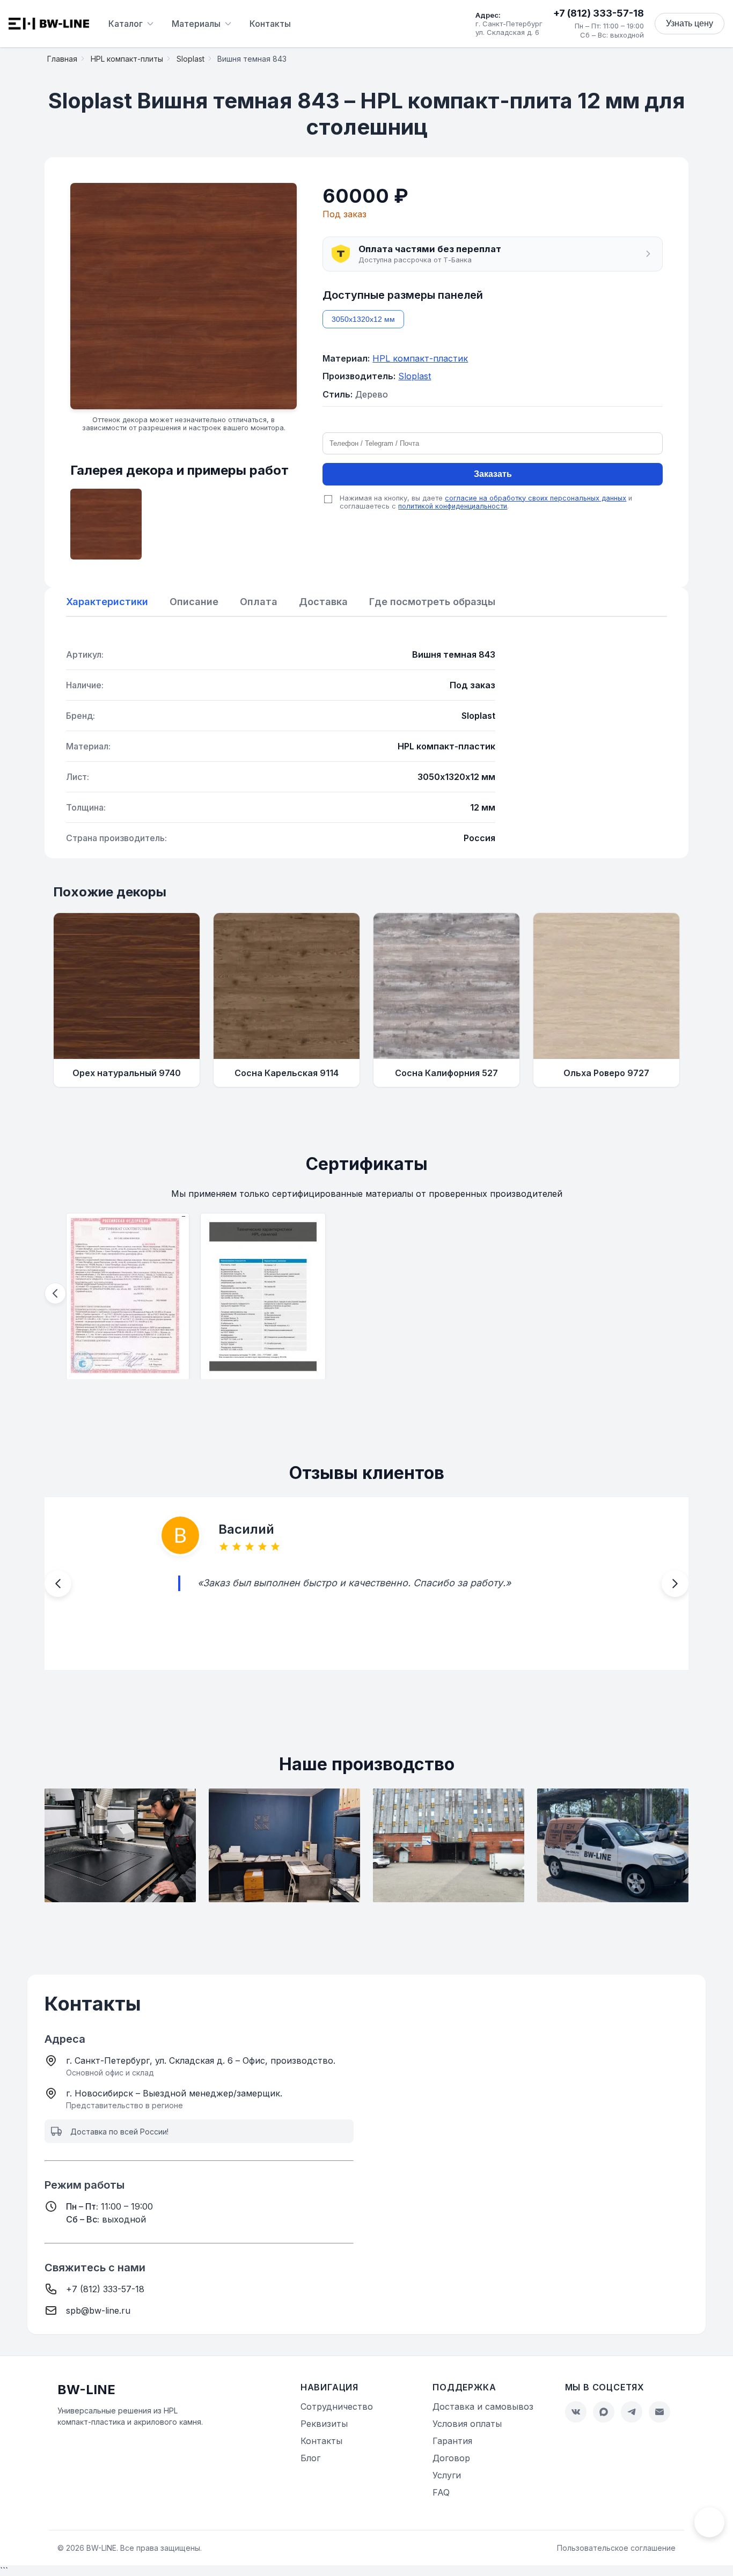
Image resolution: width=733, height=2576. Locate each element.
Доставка (323, 602)
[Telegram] (632, 2412)
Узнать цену (690, 23)
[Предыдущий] (55, 1293)
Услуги (447, 2475)
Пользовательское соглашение (616, 2548)
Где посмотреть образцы (432, 602)
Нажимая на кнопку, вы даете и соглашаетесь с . (486, 502)
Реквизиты (324, 2424)
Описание (194, 602)
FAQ (441, 2492)
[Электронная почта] (659, 2412)
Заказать (493, 474)
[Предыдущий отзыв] (58, 1584)
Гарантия (452, 2441)
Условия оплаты (467, 2424)
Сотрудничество (337, 2406)
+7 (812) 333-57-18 (599, 13)
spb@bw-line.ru (98, 2310)
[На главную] (49, 24)
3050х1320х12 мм (363, 319)
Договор (451, 2458)
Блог (310, 2458)
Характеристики (107, 602)
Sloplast (415, 376)
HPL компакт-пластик (420, 358)
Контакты (270, 24)
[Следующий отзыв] (675, 1584)
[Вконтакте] (576, 2412)
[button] (493, 254)
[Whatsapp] (604, 2412)
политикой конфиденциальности (453, 506)
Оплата (259, 602)
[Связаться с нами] (709, 2522)
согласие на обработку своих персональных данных (536, 498)
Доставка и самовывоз (483, 2406)
